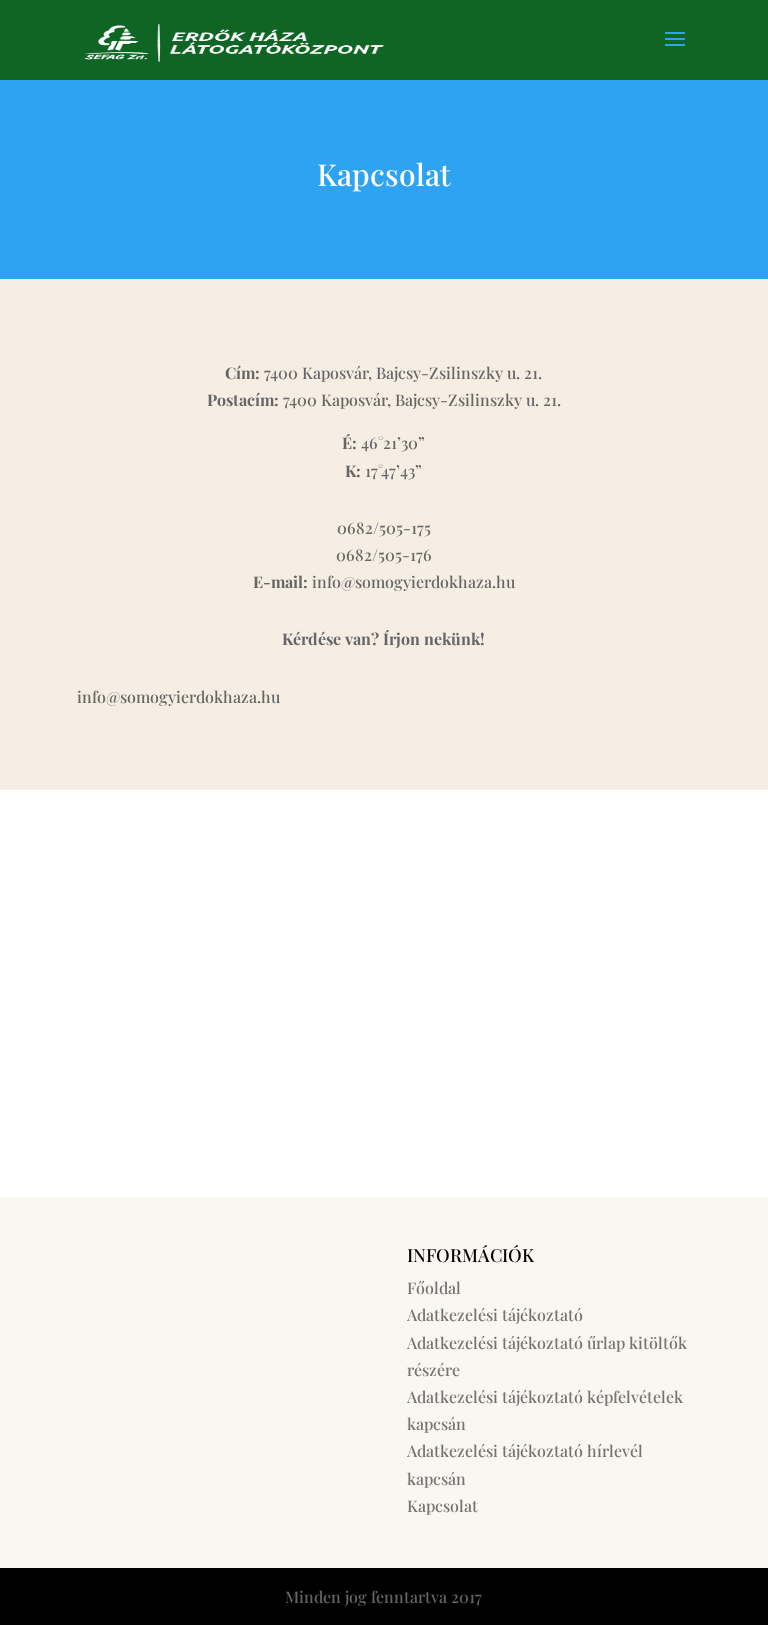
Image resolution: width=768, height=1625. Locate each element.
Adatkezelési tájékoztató (495, 1314)
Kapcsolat (442, 1505)
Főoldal (434, 1287)
